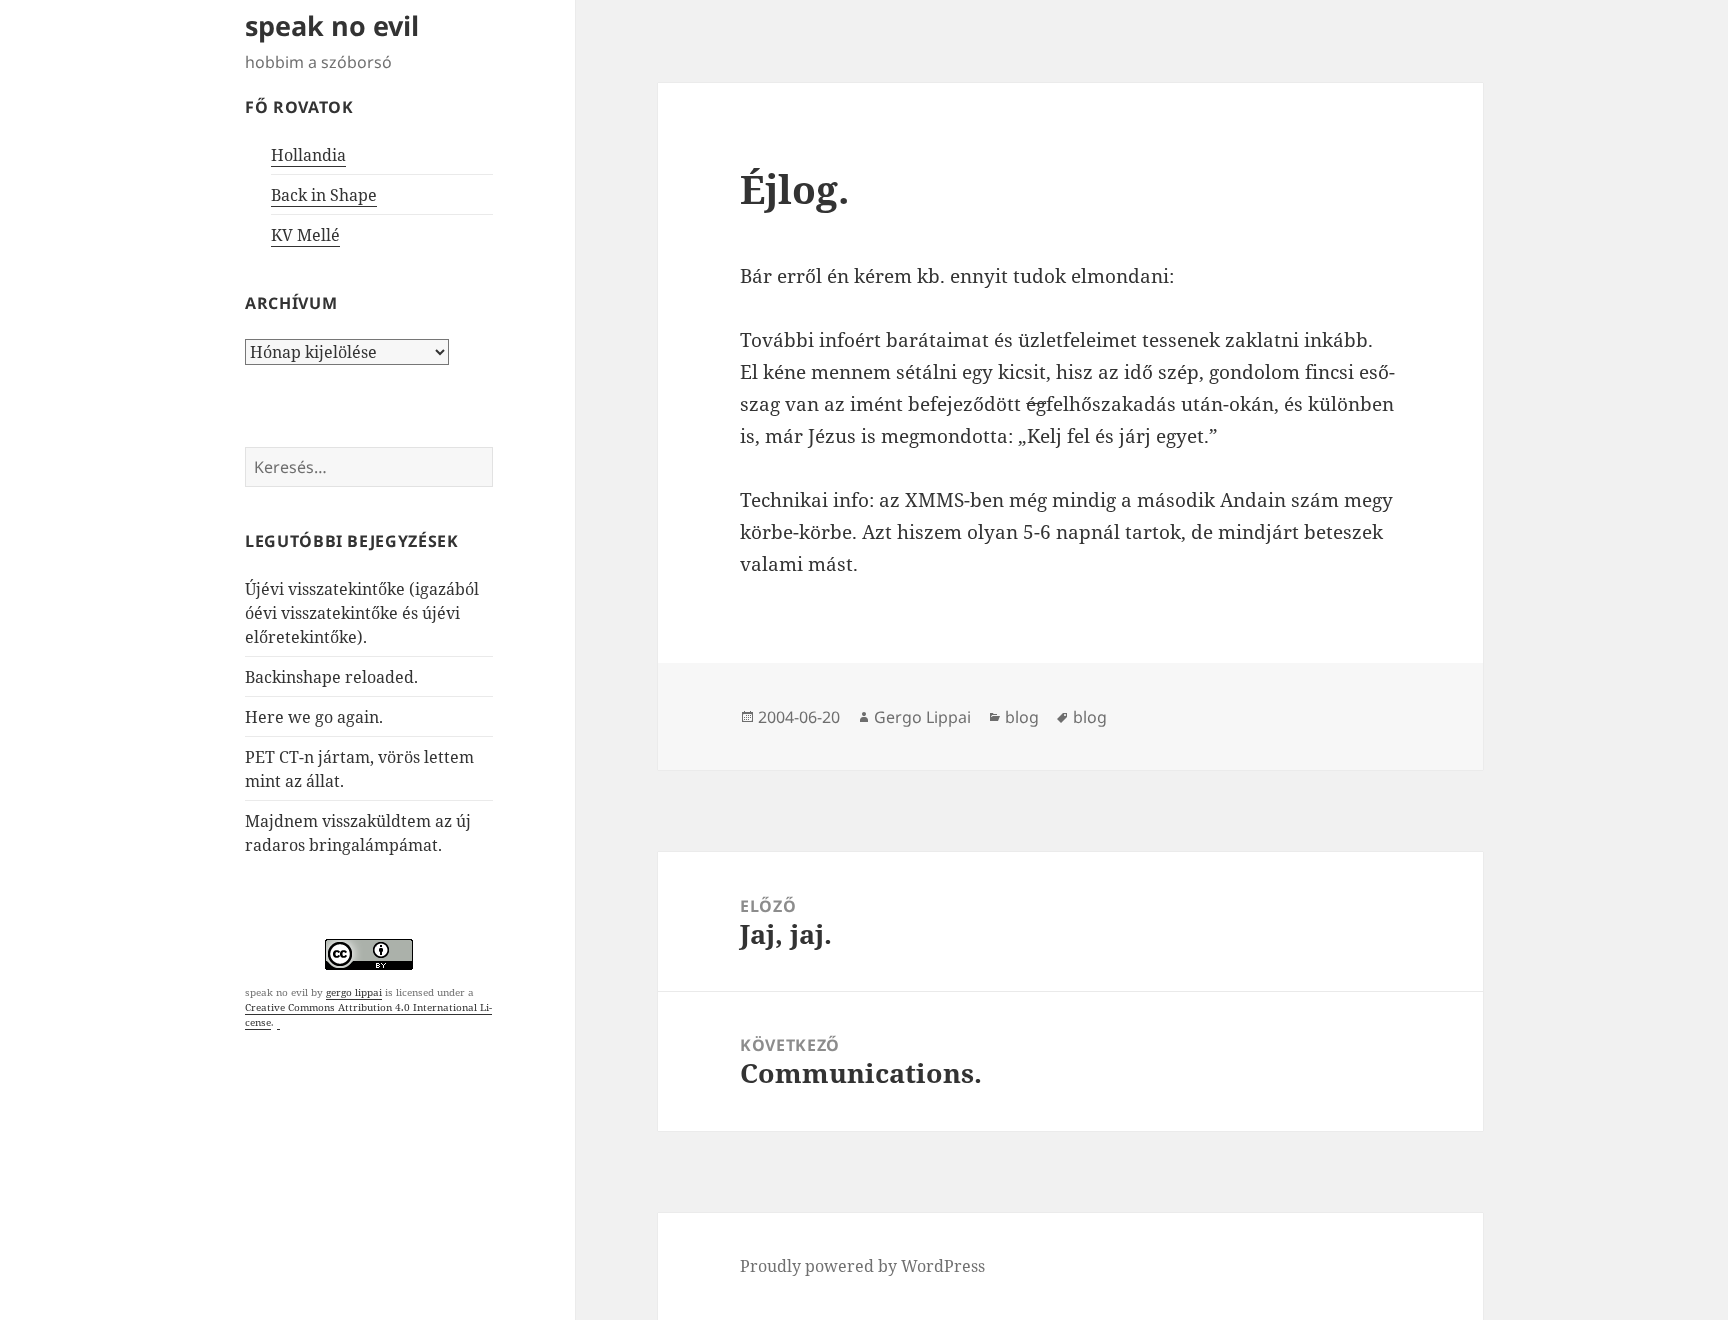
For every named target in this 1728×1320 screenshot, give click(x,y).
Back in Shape (324, 195)
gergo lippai (354, 992)
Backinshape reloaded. (331, 677)
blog (1022, 717)
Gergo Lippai (922, 717)
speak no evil (332, 25)
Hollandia (308, 155)
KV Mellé (305, 235)
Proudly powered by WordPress (862, 1266)
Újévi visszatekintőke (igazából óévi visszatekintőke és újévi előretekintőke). (362, 613)
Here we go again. (314, 717)
